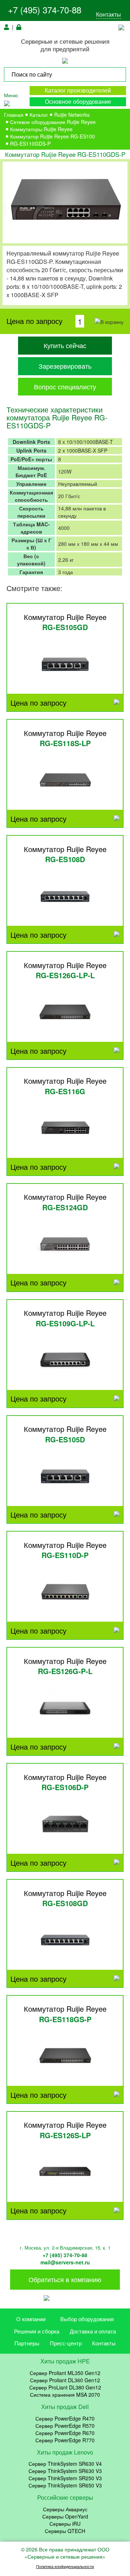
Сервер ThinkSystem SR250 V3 (65, 2478)
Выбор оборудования (87, 2319)
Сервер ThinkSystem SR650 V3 (65, 2485)
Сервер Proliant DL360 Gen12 (65, 2380)
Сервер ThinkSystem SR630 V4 (65, 2464)
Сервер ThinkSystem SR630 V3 (65, 2471)
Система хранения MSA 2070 (65, 2395)
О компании (31, 2319)
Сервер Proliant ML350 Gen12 (65, 2373)
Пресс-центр (66, 2343)
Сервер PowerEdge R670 (65, 2433)
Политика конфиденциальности (65, 2566)
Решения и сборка (37, 2331)
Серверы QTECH (65, 2531)
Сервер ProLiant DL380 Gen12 (65, 2387)
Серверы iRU (65, 2524)
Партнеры (27, 2343)
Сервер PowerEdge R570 (65, 2426)
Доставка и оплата (93, 2331)
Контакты (109, 14)
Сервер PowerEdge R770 (65, 2440)
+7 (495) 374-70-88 (45, 10)
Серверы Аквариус (65, 2509)
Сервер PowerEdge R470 (65, 2418)
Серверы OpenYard (65, 2516)
